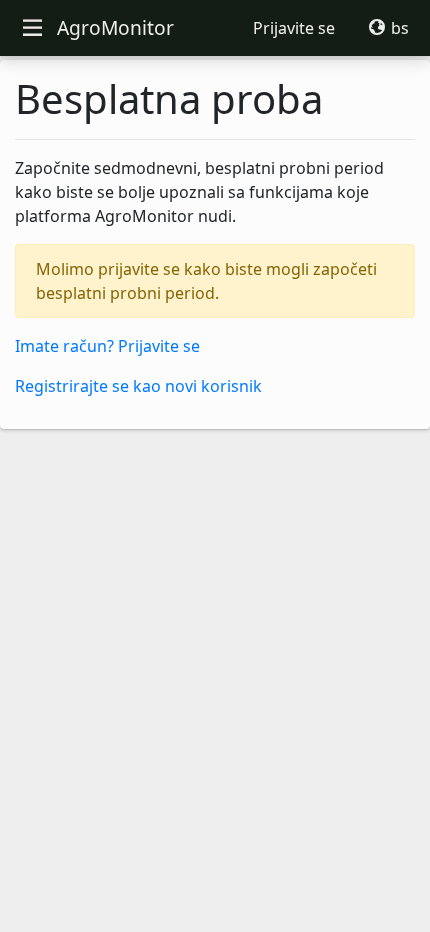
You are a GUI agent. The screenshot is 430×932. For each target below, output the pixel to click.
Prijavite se (294, 28)
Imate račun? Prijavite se (107, 346)
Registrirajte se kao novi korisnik (138, 386)
